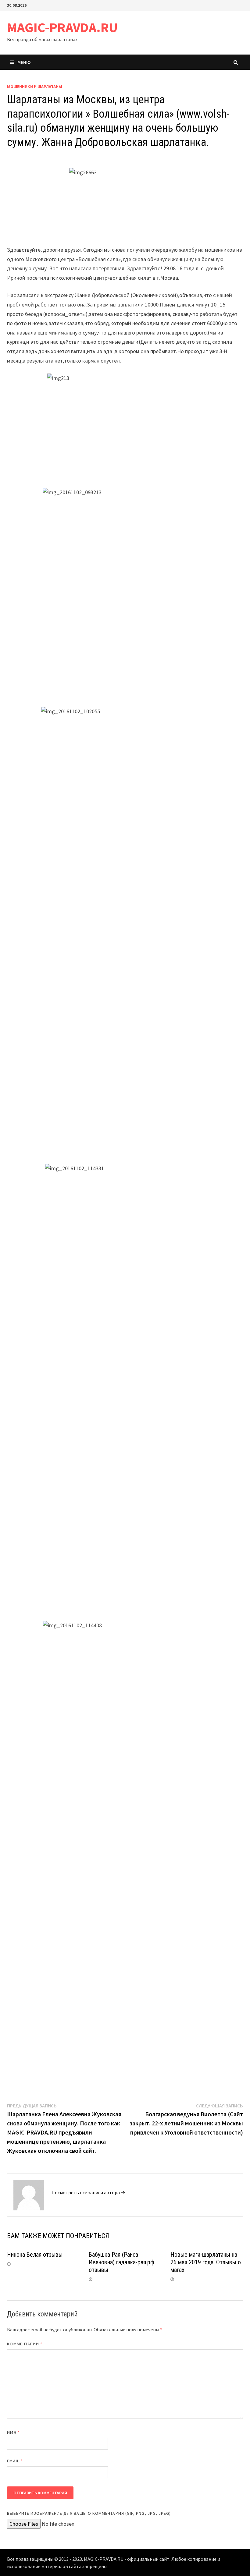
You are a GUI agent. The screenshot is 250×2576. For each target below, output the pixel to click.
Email (15, 2461)
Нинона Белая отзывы (35, 2255)
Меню (24, 62)
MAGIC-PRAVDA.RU (62, 27)
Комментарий (25, 2344)
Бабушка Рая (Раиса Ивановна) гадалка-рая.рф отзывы (121, 2262)
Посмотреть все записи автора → (88, 2192)
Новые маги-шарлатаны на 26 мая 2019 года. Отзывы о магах (206, 2262)
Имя (13, 2432)
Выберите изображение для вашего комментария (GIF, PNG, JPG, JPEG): (89, 2513)
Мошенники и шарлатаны (35, 87)
